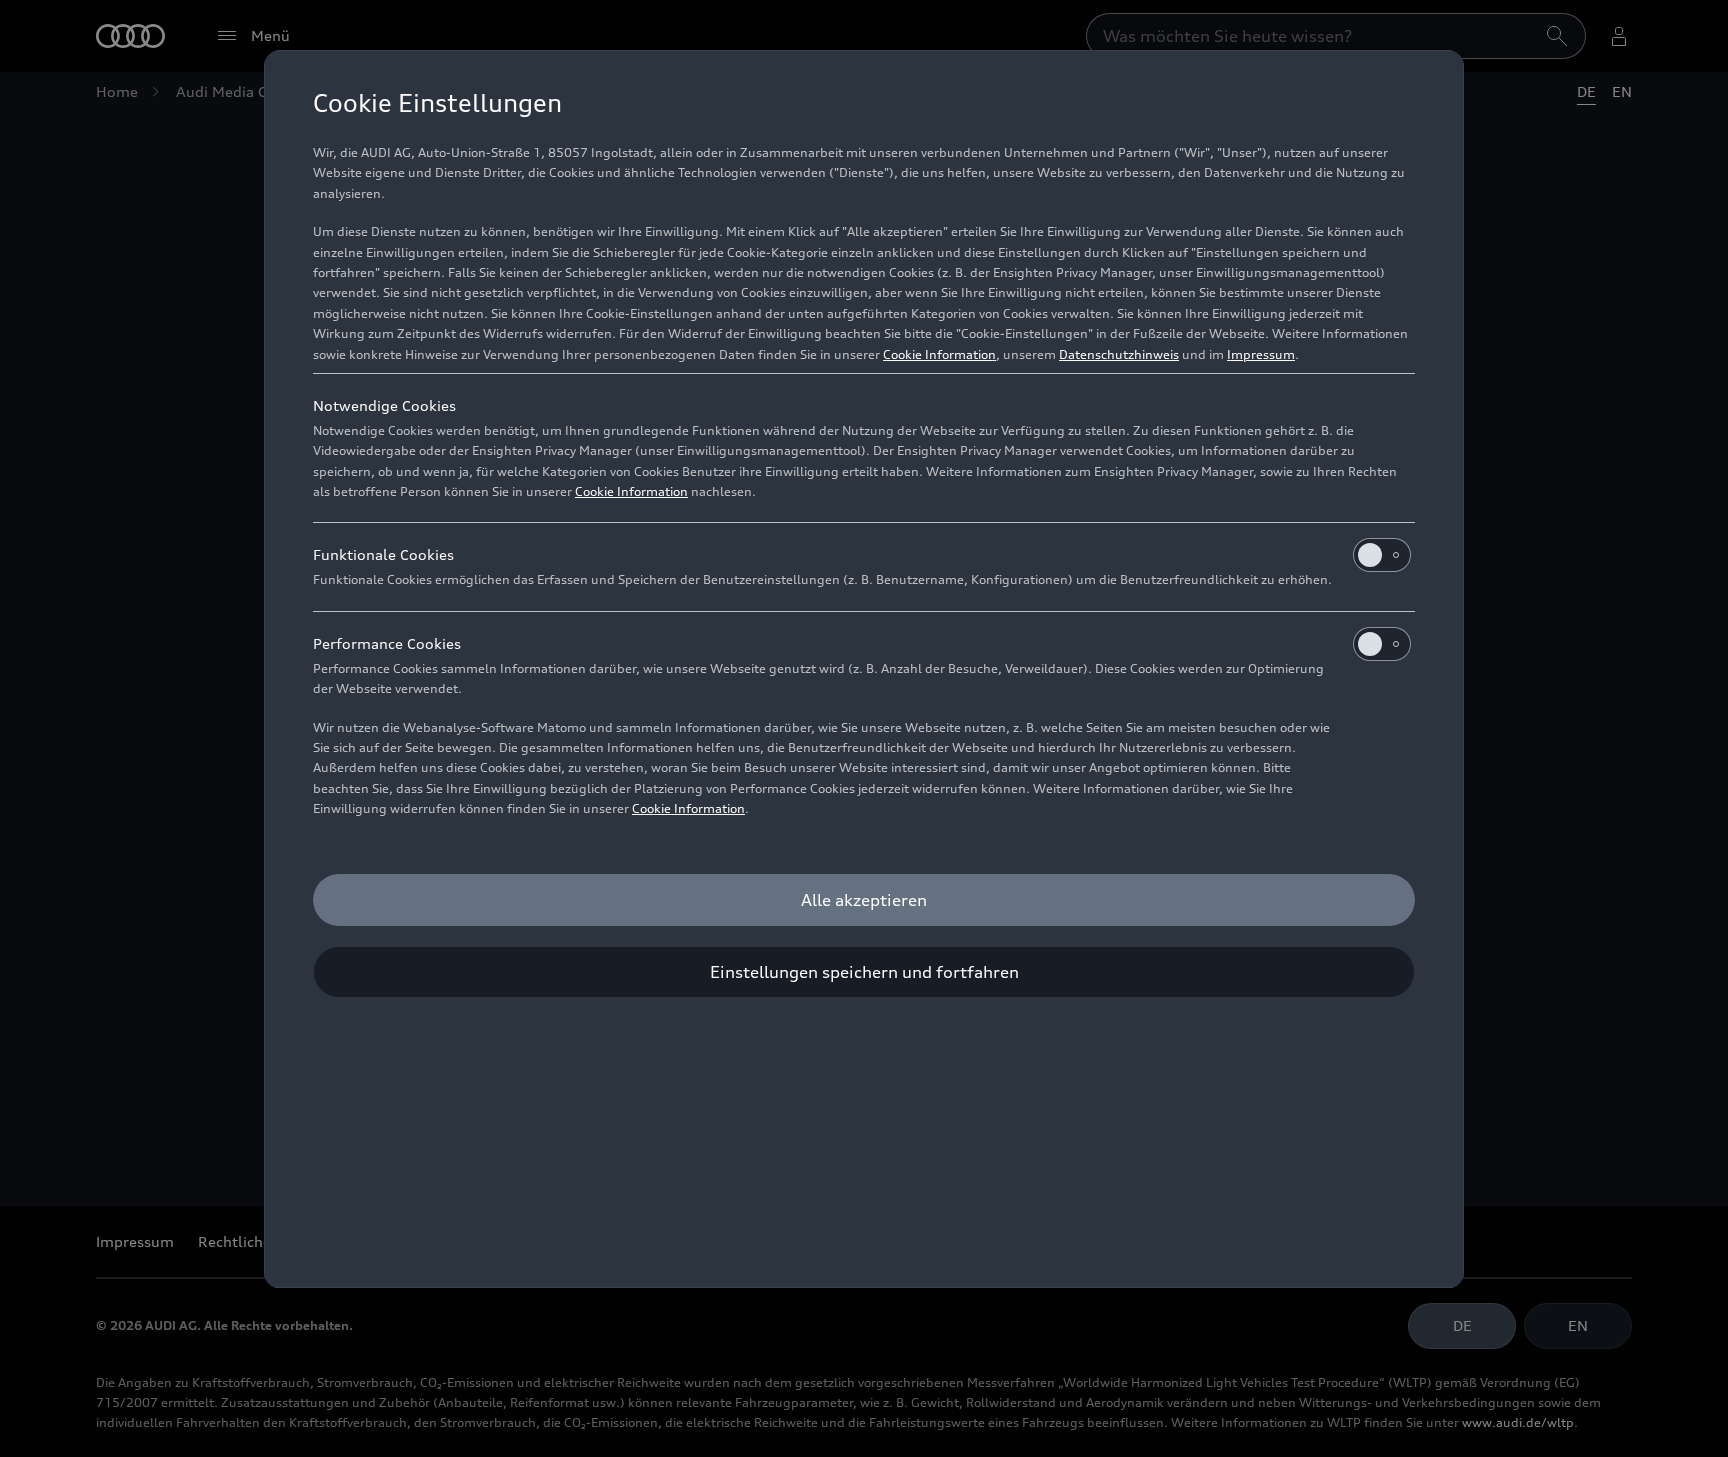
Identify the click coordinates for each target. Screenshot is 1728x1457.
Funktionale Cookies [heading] (383, 554)
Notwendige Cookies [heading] (384, 405)
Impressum (1261, 354)
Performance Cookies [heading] (387, 643)
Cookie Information (939, 354)
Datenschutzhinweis (1119, 354)
